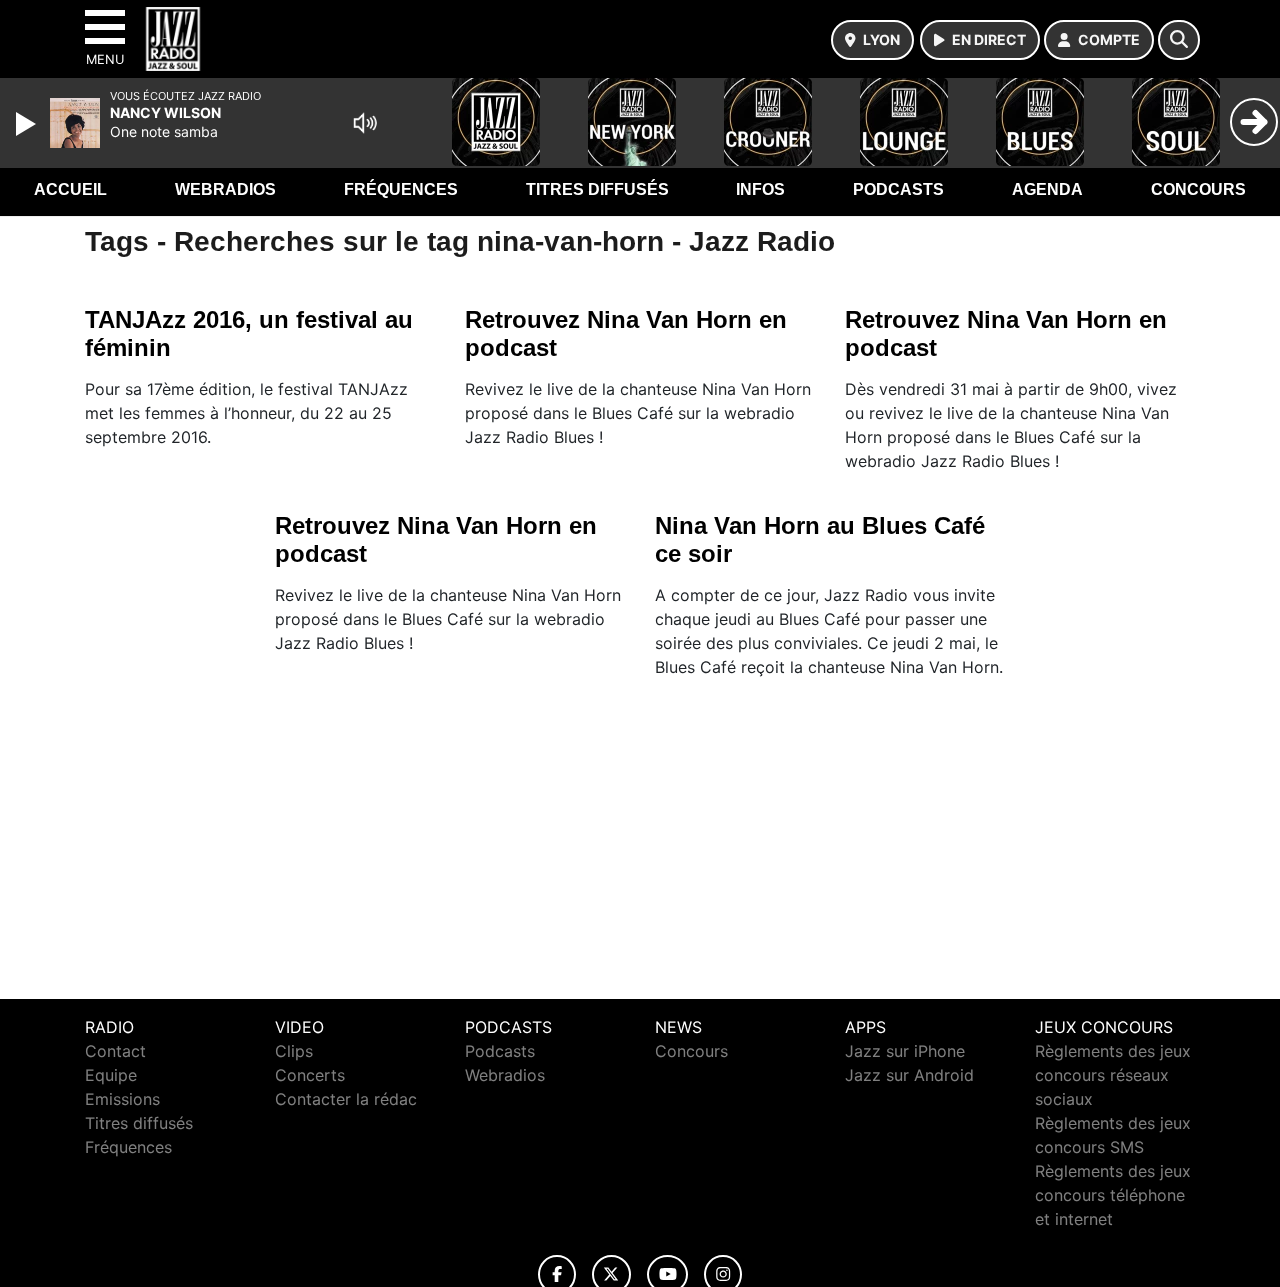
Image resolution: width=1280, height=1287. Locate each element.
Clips (294, 1051)
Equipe (111, 1075)
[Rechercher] (1179, 40)
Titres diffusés (597, 189)
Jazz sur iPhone (905, 1051)
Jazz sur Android (909, 1075)
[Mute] (365, 123)
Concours (1198, 189)
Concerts (310, 1075)
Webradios (225, 189)
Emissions (122, 1099)
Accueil (70, 189)
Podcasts (898, 189)
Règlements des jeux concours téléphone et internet (1113, 1195)
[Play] (28, 124)
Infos (760, 189)
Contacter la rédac (346, 1099)
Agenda (1047, 189)
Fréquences (401, 189)
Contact (115, 1051)
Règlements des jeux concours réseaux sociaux (1113, 1075)
